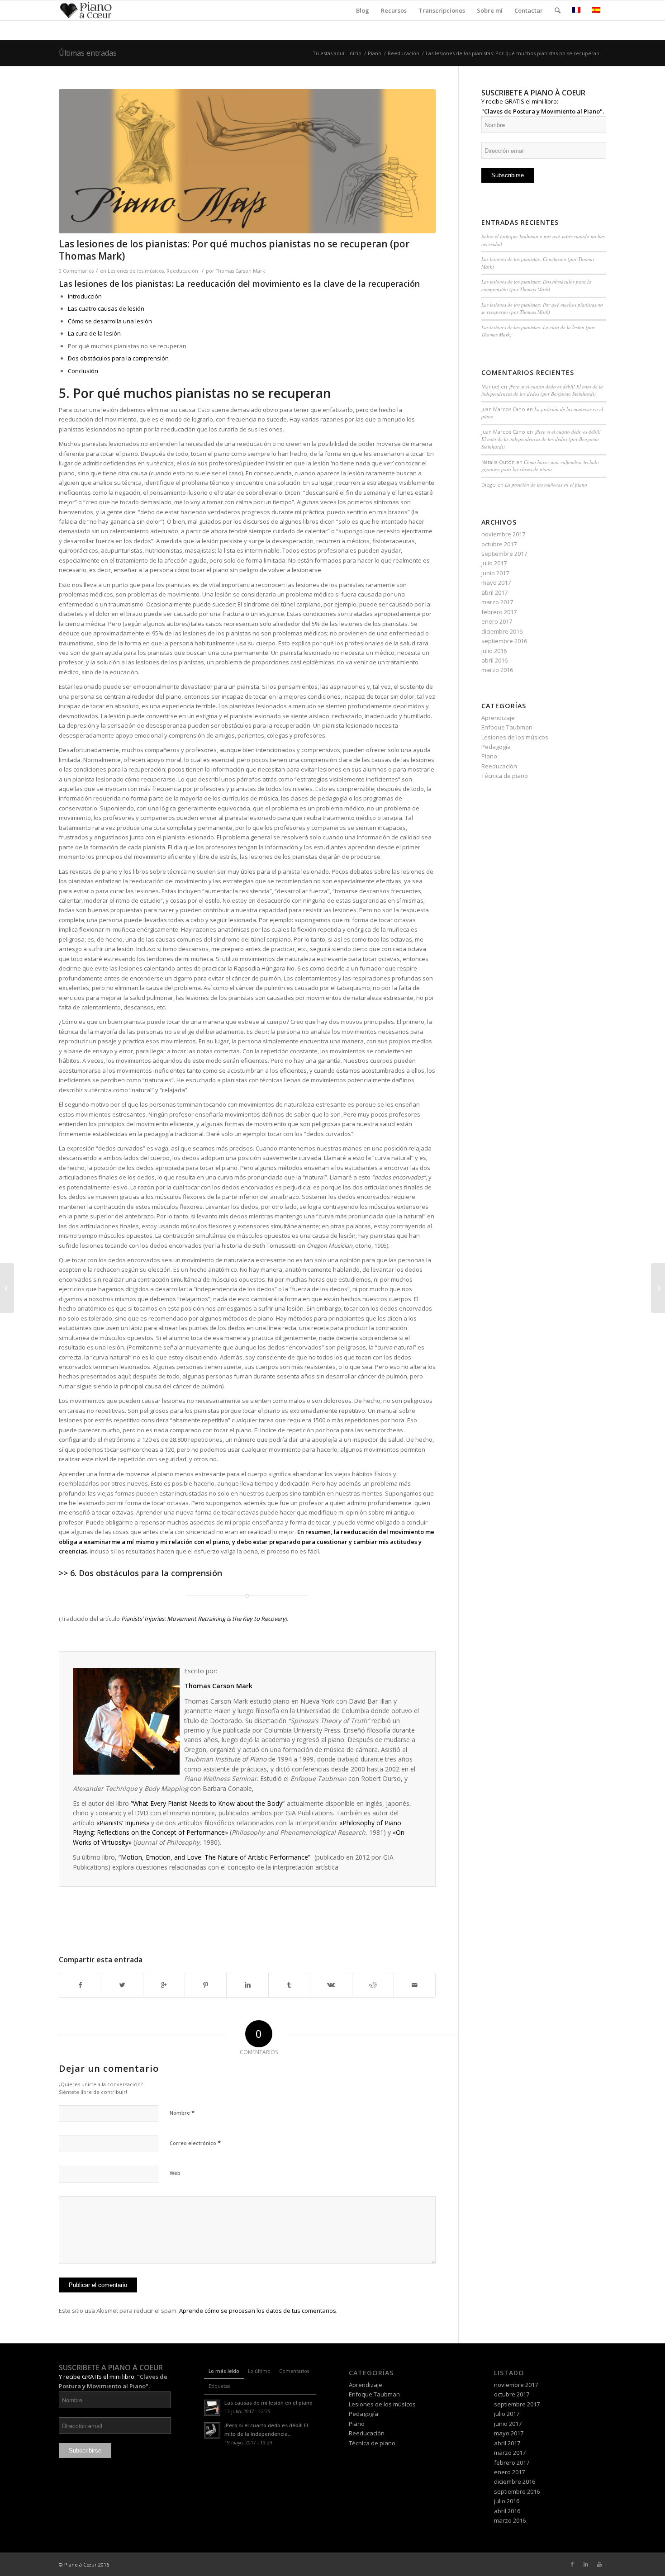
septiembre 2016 (504, 641)
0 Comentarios (76, 271)
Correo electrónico (195, 2143)
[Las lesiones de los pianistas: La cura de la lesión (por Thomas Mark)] (7, 1288)
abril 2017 (494, 592)
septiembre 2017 (504, 554)
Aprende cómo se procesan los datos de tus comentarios (258, 2311)
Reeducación (404, 53)
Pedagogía (496, 747)
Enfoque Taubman (507, 727)
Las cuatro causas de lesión (106, 308)
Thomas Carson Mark (240, 271)
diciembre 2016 (502, 631)
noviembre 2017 (503, 534)
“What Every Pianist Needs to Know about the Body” (208, 1803)
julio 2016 (494, 651)
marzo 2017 (497, 602)
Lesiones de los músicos (136, 271)
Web (175, 2173)
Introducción (85, 296)
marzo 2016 (497, 670)
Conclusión (83, 371)
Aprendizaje (498, 718)
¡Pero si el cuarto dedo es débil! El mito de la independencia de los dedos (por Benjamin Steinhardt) (542, 390)
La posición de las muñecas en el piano (546, 485)
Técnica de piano (505, 776)
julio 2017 (494, 563)
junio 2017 (495, 573)
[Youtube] (599, 2564)
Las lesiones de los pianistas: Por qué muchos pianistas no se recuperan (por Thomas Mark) (234, 250)
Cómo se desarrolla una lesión (110, 321)
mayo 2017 (496, 582)
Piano (375, 53)
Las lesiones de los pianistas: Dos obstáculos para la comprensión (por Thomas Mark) (536, 285)
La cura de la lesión (94, 333)
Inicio (355, 53)
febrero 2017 (499, 612)
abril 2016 (494, 660)
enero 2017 (497, 621)
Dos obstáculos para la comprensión (118, 358)
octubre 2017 (499, 544)
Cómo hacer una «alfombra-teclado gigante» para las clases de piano (540, 466)
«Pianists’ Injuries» (123, 1823)
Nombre (182, 2112)
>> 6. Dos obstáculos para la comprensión (140, 1573)
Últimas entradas (88, 53)
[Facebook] (572, 2564)
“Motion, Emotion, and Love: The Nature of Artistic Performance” (215, 1857)
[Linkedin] (586, 2564)
